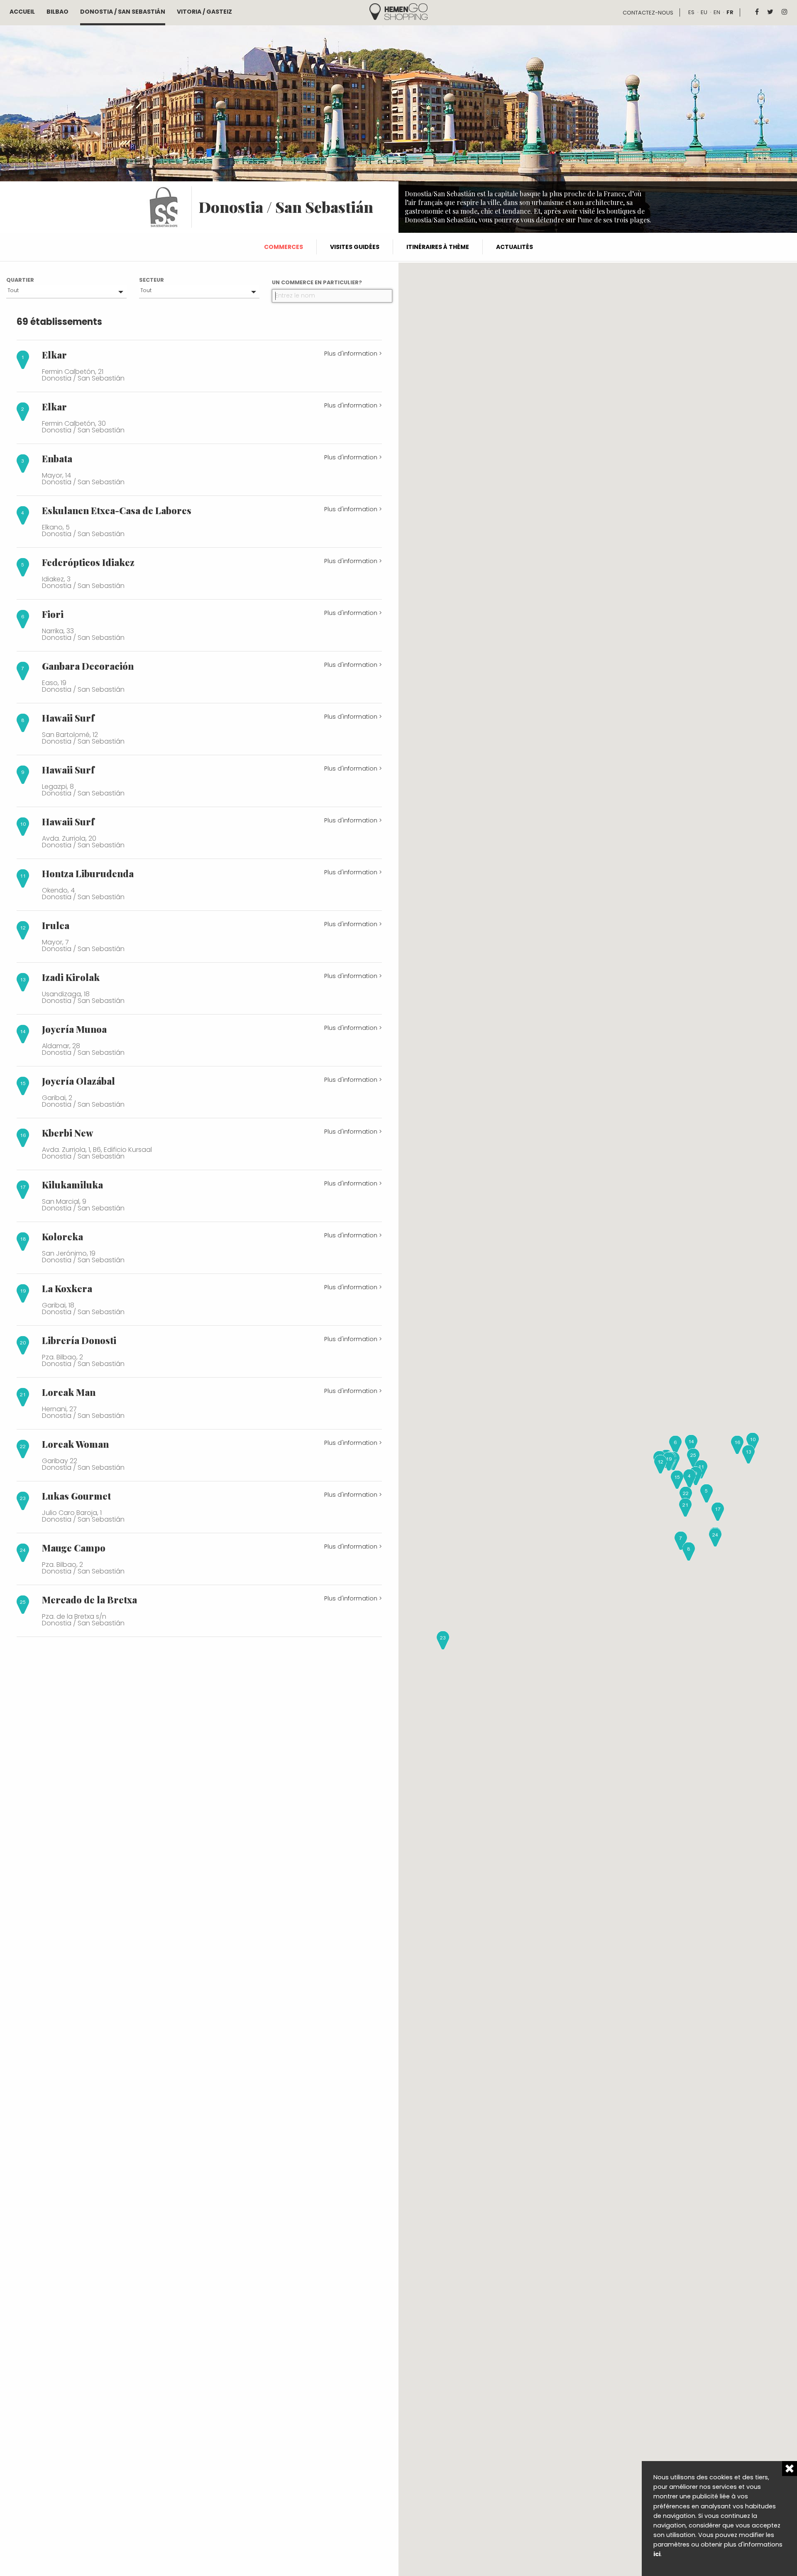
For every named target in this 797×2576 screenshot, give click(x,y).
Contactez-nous (648, 13)
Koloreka (62, 1237)
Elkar (54, 355)
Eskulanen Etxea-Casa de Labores (117, 510)
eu (704, 12)
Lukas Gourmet (76, 1496)
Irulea (56, 925)
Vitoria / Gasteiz (204, 12)
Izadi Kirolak (71, 977)
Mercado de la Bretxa (89, 1600)
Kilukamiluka (72, 1185)
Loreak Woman (75, 1444)
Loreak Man (69, 1392)
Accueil (22, 12)
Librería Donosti (79, 1340)
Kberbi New (68, 1133)
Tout (13, 290)
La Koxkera (67, 1288)
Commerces (284, 247)
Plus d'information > (353, 354)
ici (657, 2554)
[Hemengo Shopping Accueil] (398, 11)
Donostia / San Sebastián (123, 12)
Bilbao (57, 12)
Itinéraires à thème (438, 247)
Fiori (53, 614)
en (717, 12)
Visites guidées (355, 247)
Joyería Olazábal (78, 1081)
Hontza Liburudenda (88, 873)
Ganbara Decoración (88, 666)
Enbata (57, 459)
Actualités (515, 247)
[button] (689, 1478)
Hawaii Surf (68, 718)
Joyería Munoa (74, 1029)
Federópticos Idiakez (88, 562)
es (691, 12)
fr (730, 12)
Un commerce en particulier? (317, 282)
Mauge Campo (74, 1548)
